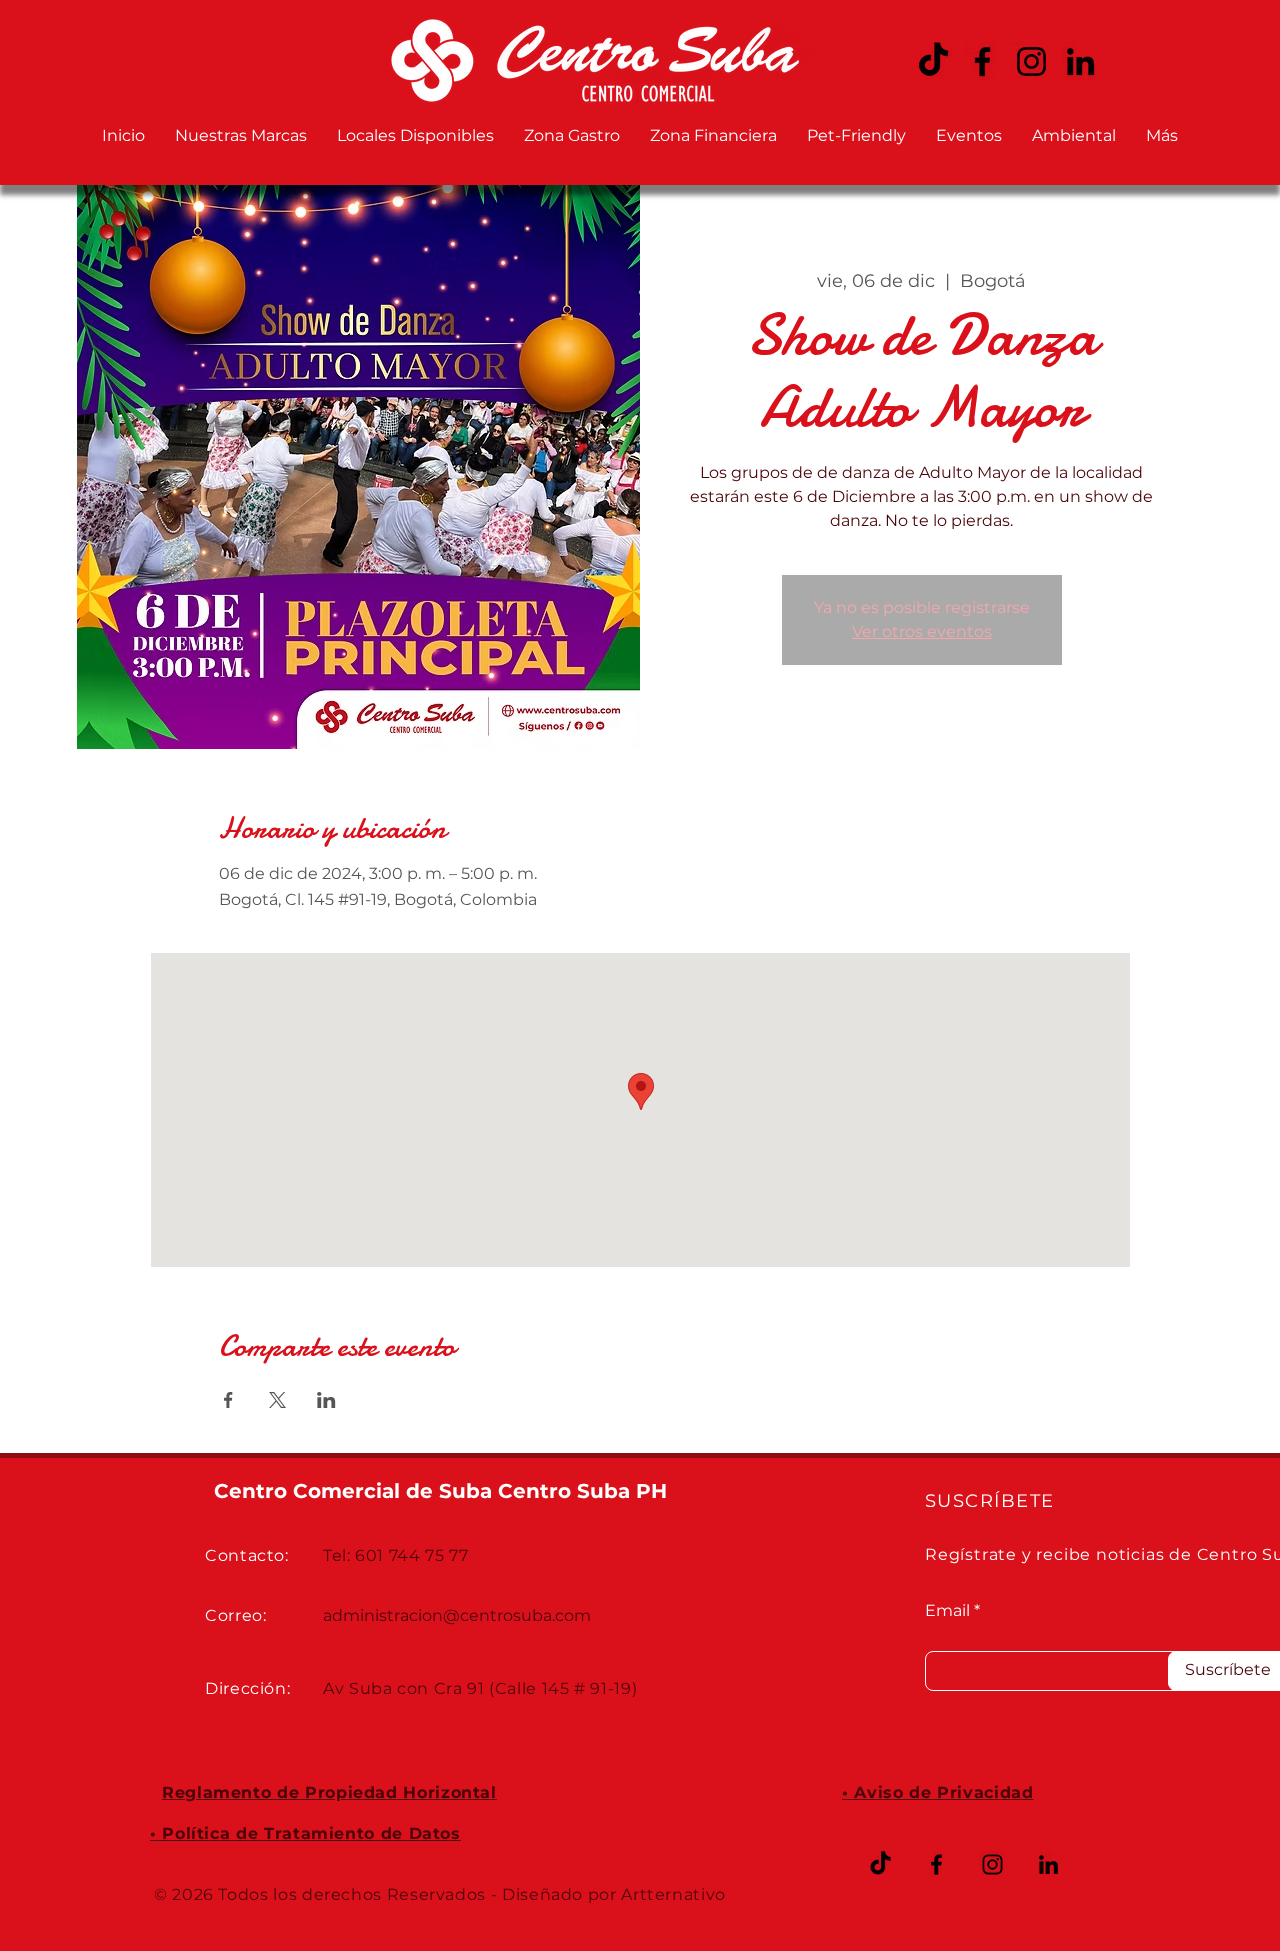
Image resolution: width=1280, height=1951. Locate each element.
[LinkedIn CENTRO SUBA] (1080, 61)
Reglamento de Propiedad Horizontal (329, 1792)
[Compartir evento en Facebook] (228, 1400)
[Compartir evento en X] (277, 1400)
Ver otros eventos (922, 631)
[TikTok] (880, 1864)
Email (947, 1611)
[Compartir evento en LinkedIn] (326, 1400)
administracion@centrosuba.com (457, 1615)
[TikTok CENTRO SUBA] (933, 61)
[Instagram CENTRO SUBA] (1031, 61)
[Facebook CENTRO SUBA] (982, 61)
